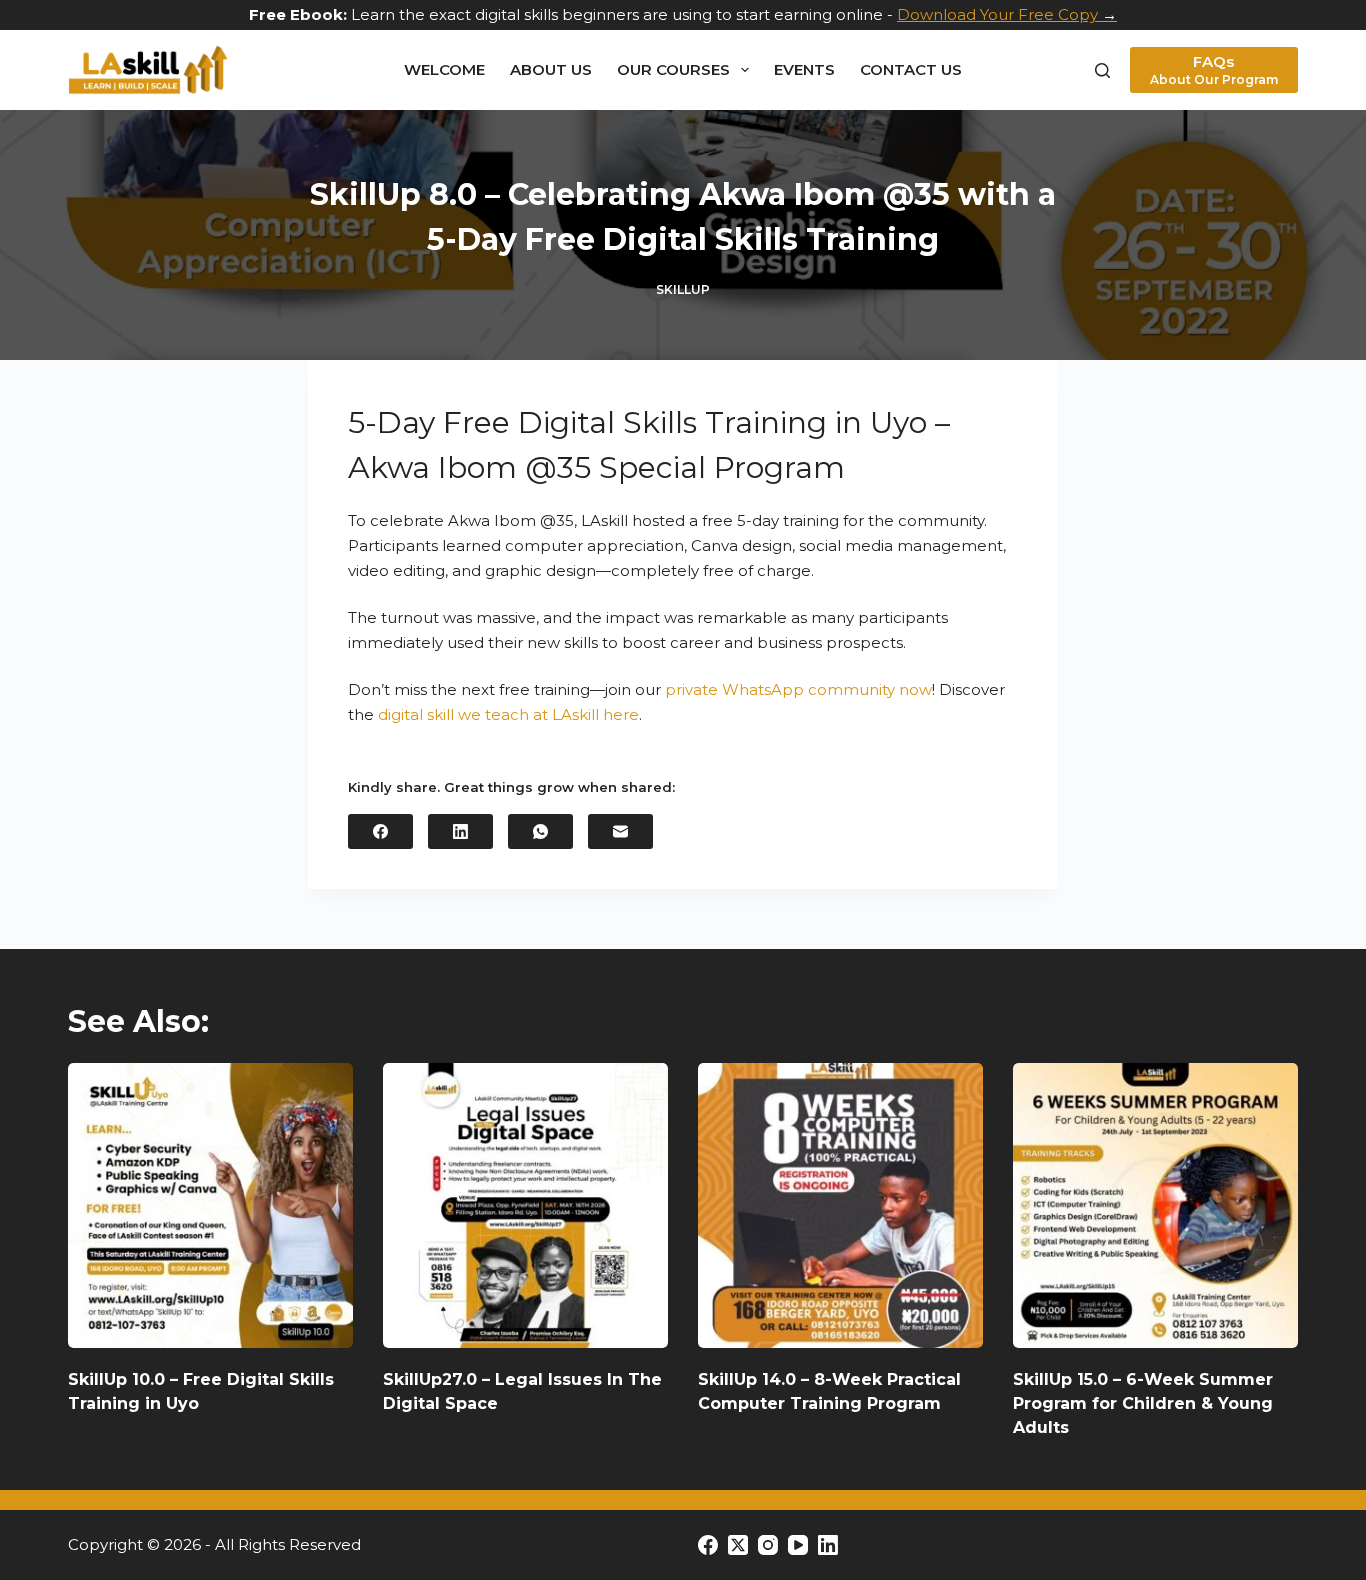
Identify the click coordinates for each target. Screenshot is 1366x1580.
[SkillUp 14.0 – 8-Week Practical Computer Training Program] (840, 1205)
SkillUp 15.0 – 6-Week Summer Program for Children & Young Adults (1143, 1403)
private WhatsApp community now (798, 689)
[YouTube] (798, 1545)
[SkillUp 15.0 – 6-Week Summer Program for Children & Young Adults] (1155, 1205)
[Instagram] (768, 1545)
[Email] (620, 831)
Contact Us (911, 69)
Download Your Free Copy (997, 14)
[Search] (1102, 70)
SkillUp (683, 289)
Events (804, 69)
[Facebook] (380, 831)
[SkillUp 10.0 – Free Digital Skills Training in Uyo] (210, 1205)
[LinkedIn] (460, 831)
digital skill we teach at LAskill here (508, 714)
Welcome (444, 69)
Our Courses (673, 69)
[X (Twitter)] (738, 1545)
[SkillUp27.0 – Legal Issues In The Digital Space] (525, 1205)
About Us (551, 69)
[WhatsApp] (540, 831)
